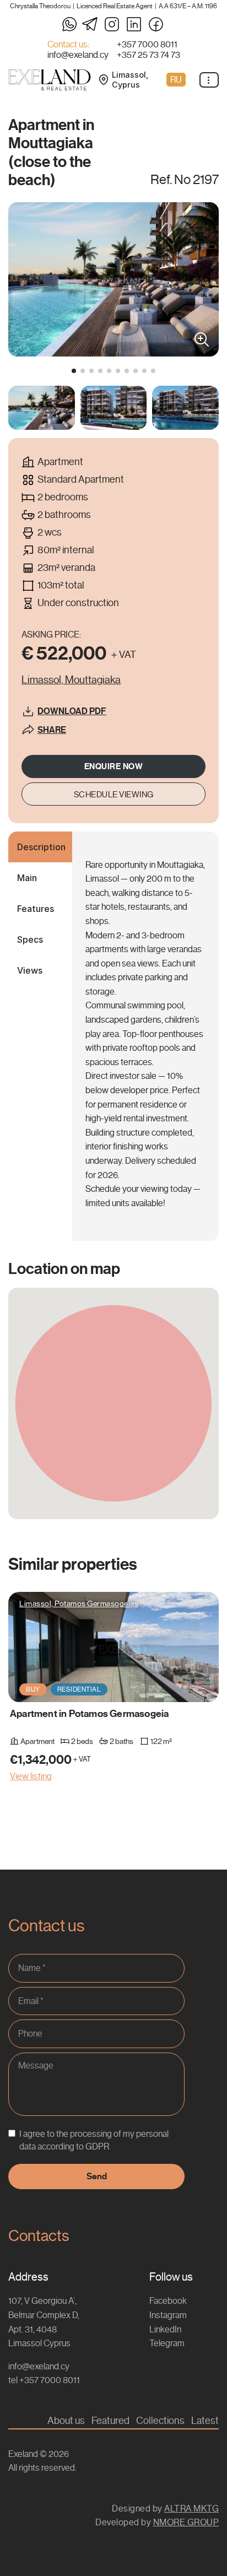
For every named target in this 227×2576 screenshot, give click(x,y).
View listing (31, 1776)
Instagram (168, 2315)
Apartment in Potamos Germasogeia (89, 1713)
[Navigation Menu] (209, 80)
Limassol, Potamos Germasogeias (79, 1603)
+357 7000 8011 (147, 45)
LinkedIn (165, 2329)
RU (176, 80)
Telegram (167, 2343)
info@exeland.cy (78, 55)
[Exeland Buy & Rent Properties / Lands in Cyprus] (50, 80)
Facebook (168, 2301)
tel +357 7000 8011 (44, 2380)
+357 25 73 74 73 (148, 55)
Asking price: (51, 634)
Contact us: (68, 45)
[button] (74, 371)
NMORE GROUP (186, 2522)
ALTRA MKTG (191, 2509)
